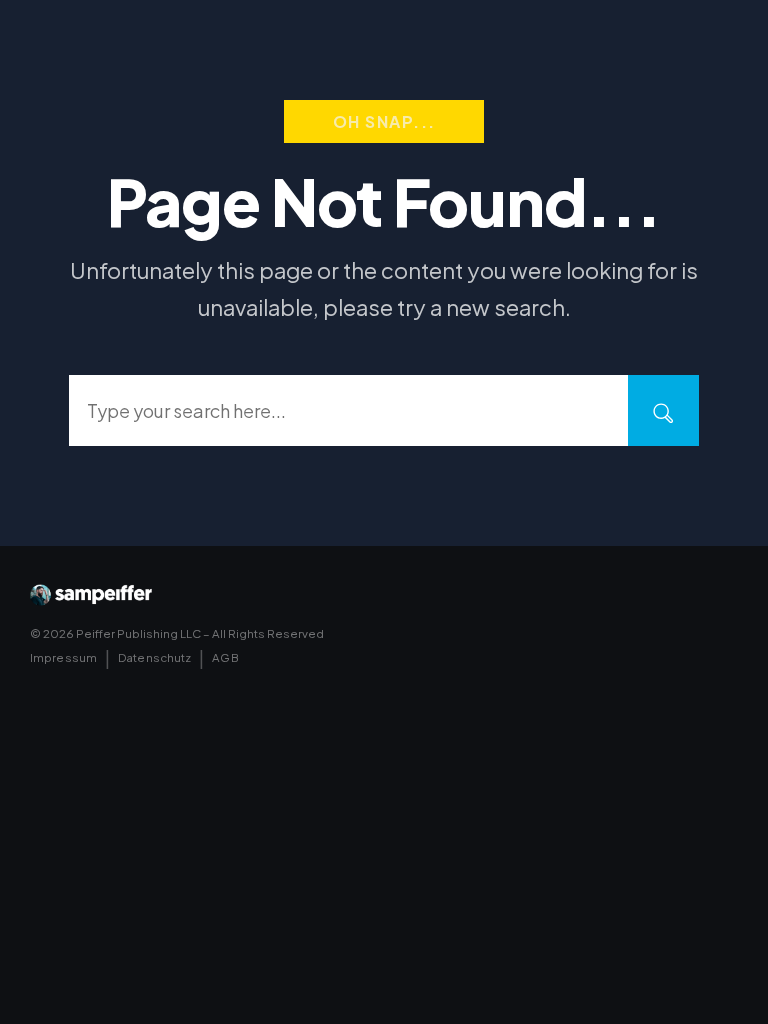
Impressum (63, 657)
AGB (225, 657)
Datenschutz (154, 657)
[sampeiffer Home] (91, 595)
